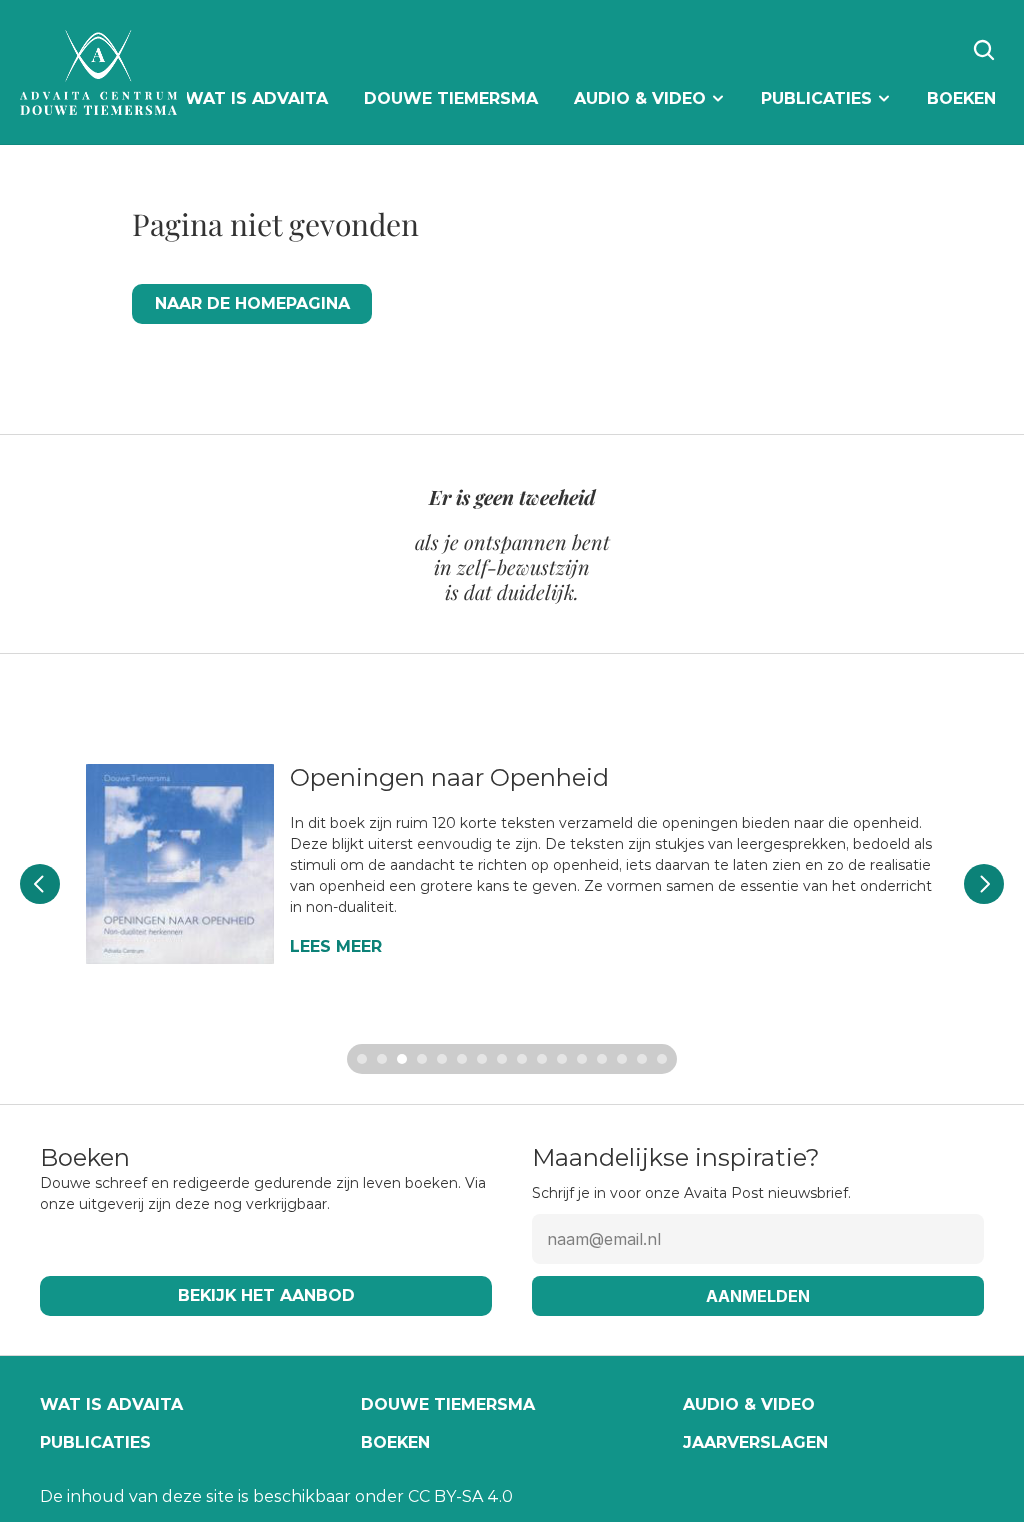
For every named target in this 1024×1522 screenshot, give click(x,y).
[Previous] (40, 884)
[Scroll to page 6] (462, 1059)
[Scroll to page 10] (542, 1059)
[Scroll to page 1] (359, 1059)
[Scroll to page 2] (382, 1059)
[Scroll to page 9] (522, 1059)
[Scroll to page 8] (502, 1059)
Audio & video (749, 1404)
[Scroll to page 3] (402, 1059)
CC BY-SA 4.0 (460, 1496)
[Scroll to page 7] (482, 1059)
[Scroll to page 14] (622, 1059)
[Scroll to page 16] (664, 1059)
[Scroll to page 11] (562, 1059)
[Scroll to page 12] (582, 1059)
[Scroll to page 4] (422, 1059)
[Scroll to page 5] (442, 1059)
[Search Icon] (984, 50)
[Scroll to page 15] (642, 1059)
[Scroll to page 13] (602, 1059)
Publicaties (95, 1442)
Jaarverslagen (755, 1442)
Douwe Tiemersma (448, 1404)
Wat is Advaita (111, 1404)
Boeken (395, 1442)
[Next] (984, 884)
